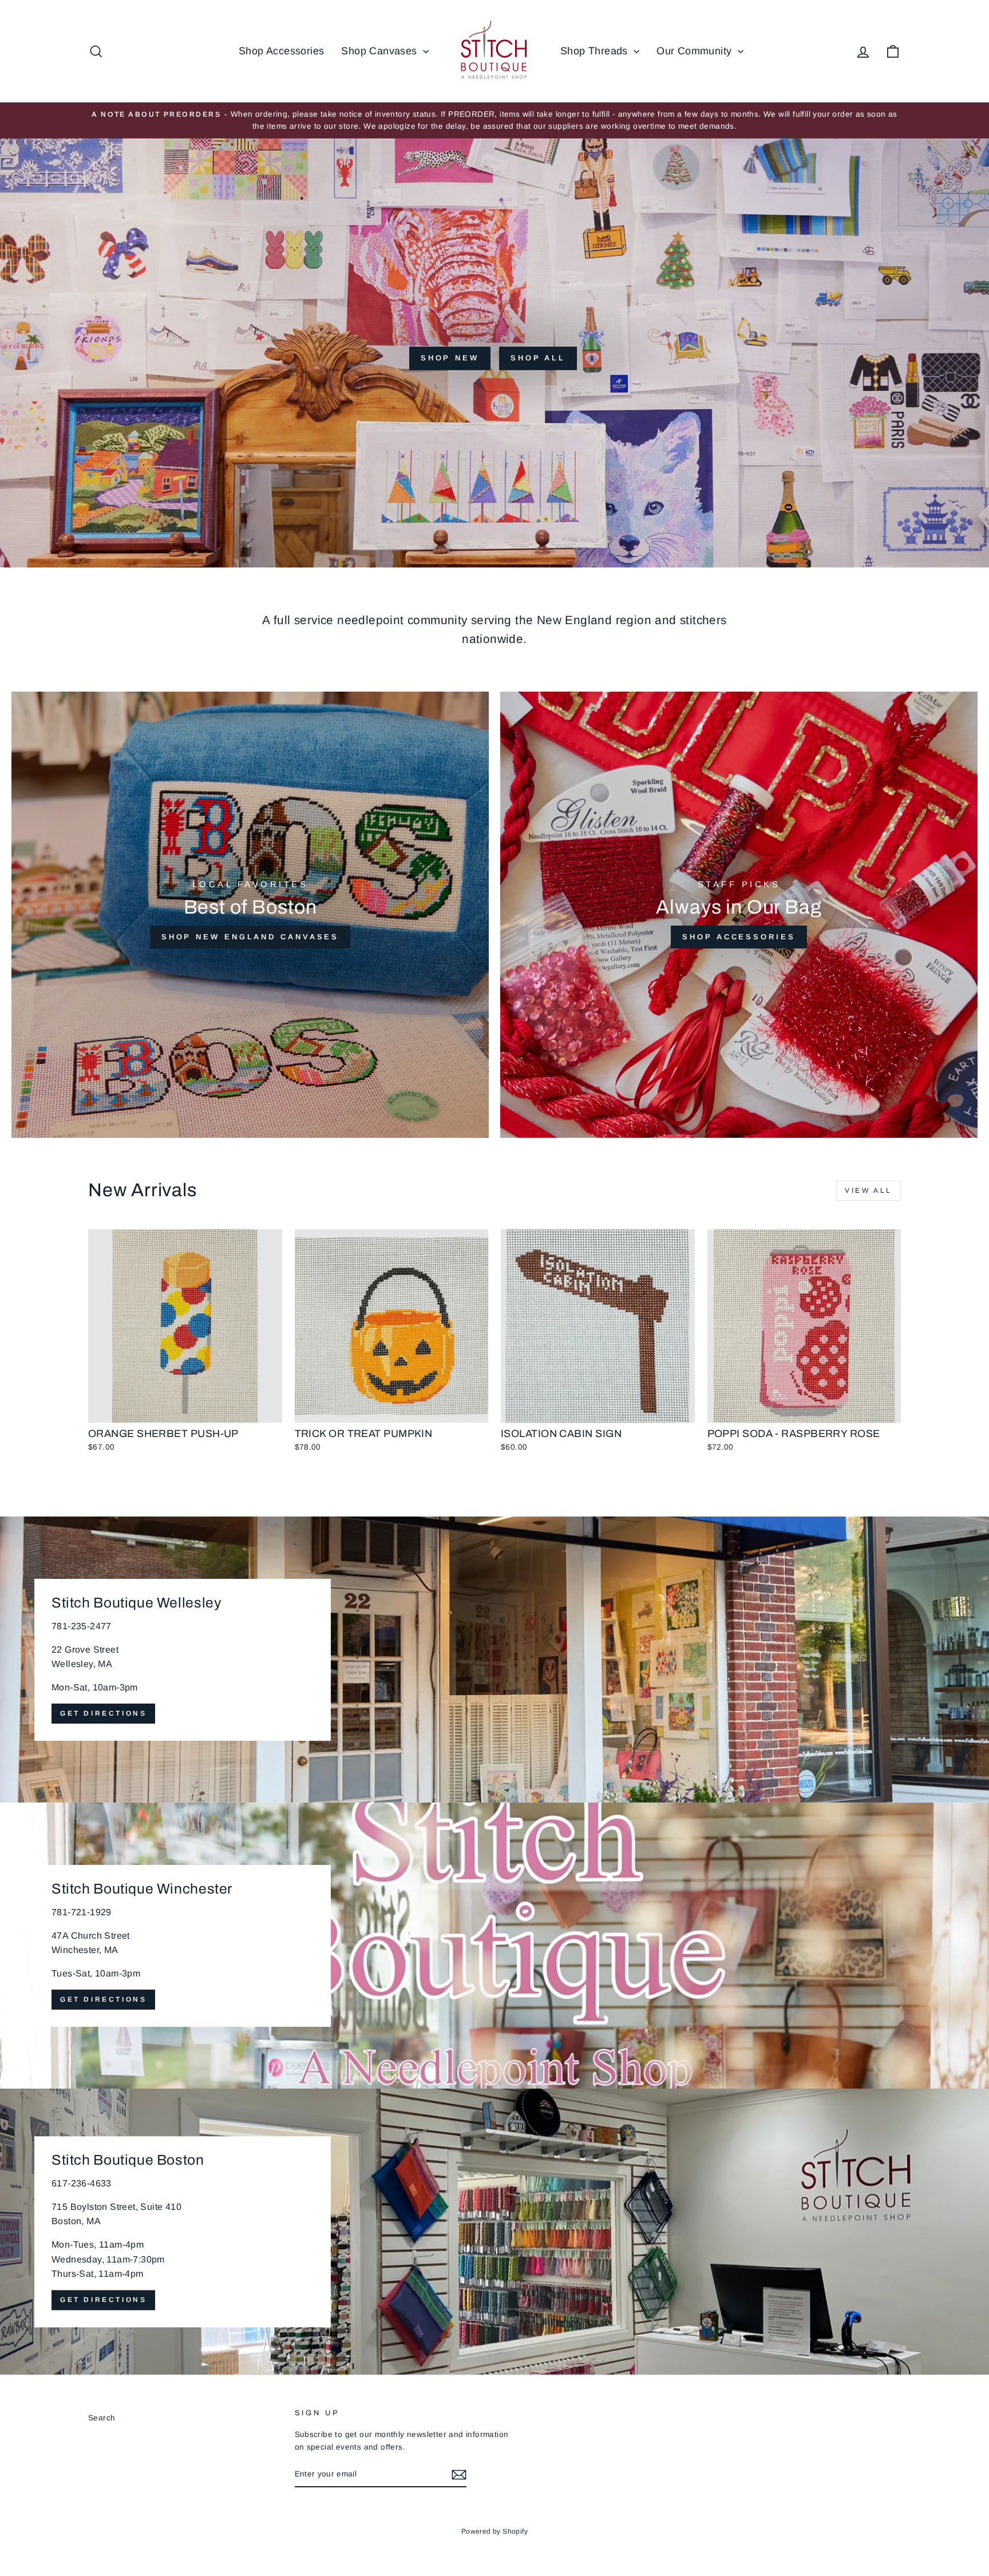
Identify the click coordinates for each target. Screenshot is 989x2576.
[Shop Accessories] (739, 915)
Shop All (538, 358)
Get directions (103, 1713)
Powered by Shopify (494, 2531)
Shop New (450, 358)
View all (869, 1190)
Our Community (696, 51)
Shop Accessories (281, 51)
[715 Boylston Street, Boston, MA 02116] (494, 2232)
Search (102, 2418)
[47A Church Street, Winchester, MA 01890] (494, 1946)
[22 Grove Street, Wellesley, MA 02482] (494, 1660)
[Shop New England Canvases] (250, 915)
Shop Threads (596, 51)
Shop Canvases (381, 51)
